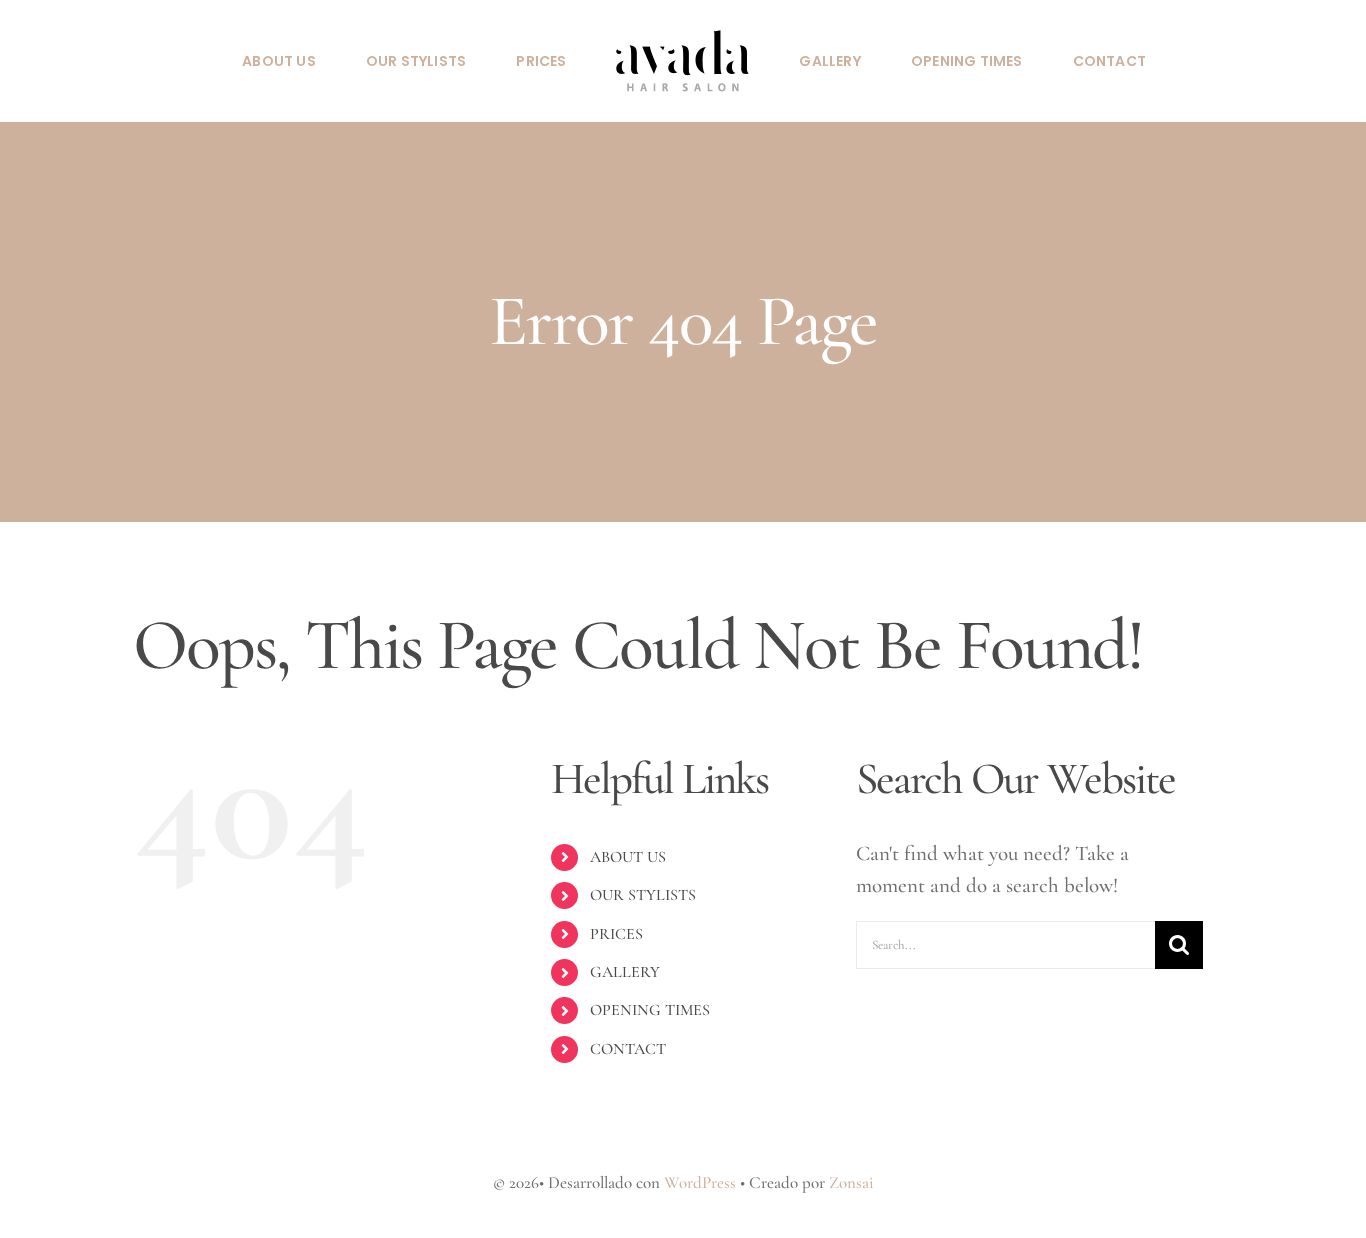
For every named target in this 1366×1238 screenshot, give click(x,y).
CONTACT (628, 1049)
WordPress (700, 1182)
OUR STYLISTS (643, 895)
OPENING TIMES (650, 1010)
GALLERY (625, 972)
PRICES (616, 934)
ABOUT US (628, 857)
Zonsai (851, 1182)
